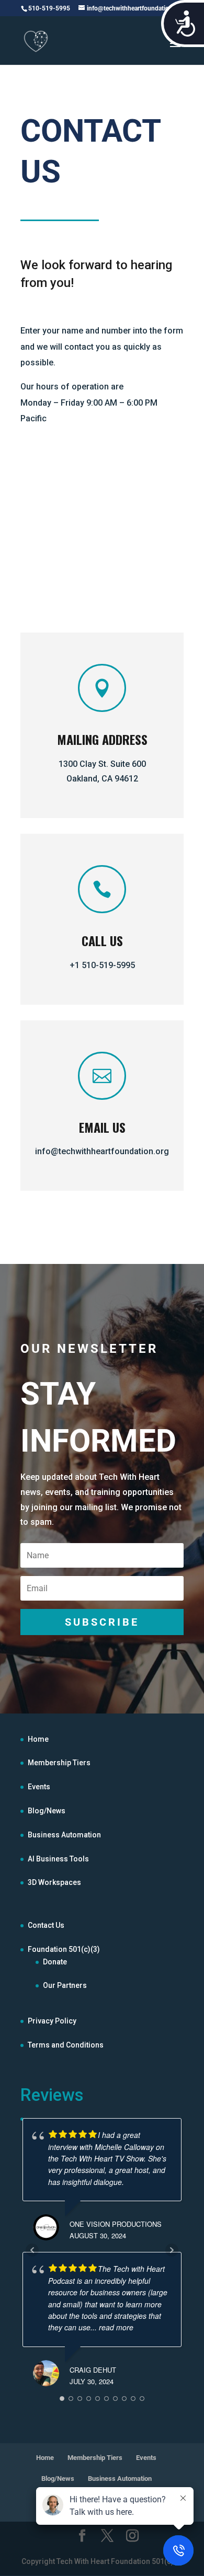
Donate (55, 1962)
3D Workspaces (54, 1882)
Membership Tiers (59, 1763)
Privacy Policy (52, 2021)
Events (39, 1787)
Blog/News (47, 1811)
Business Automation (64, 1835)
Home (38, 1739)
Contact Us (46, 1925)
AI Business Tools (58, 1859)
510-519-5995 (49, 8)
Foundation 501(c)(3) (64, 1949)
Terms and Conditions (66, 2045)
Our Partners (65, 1985)
